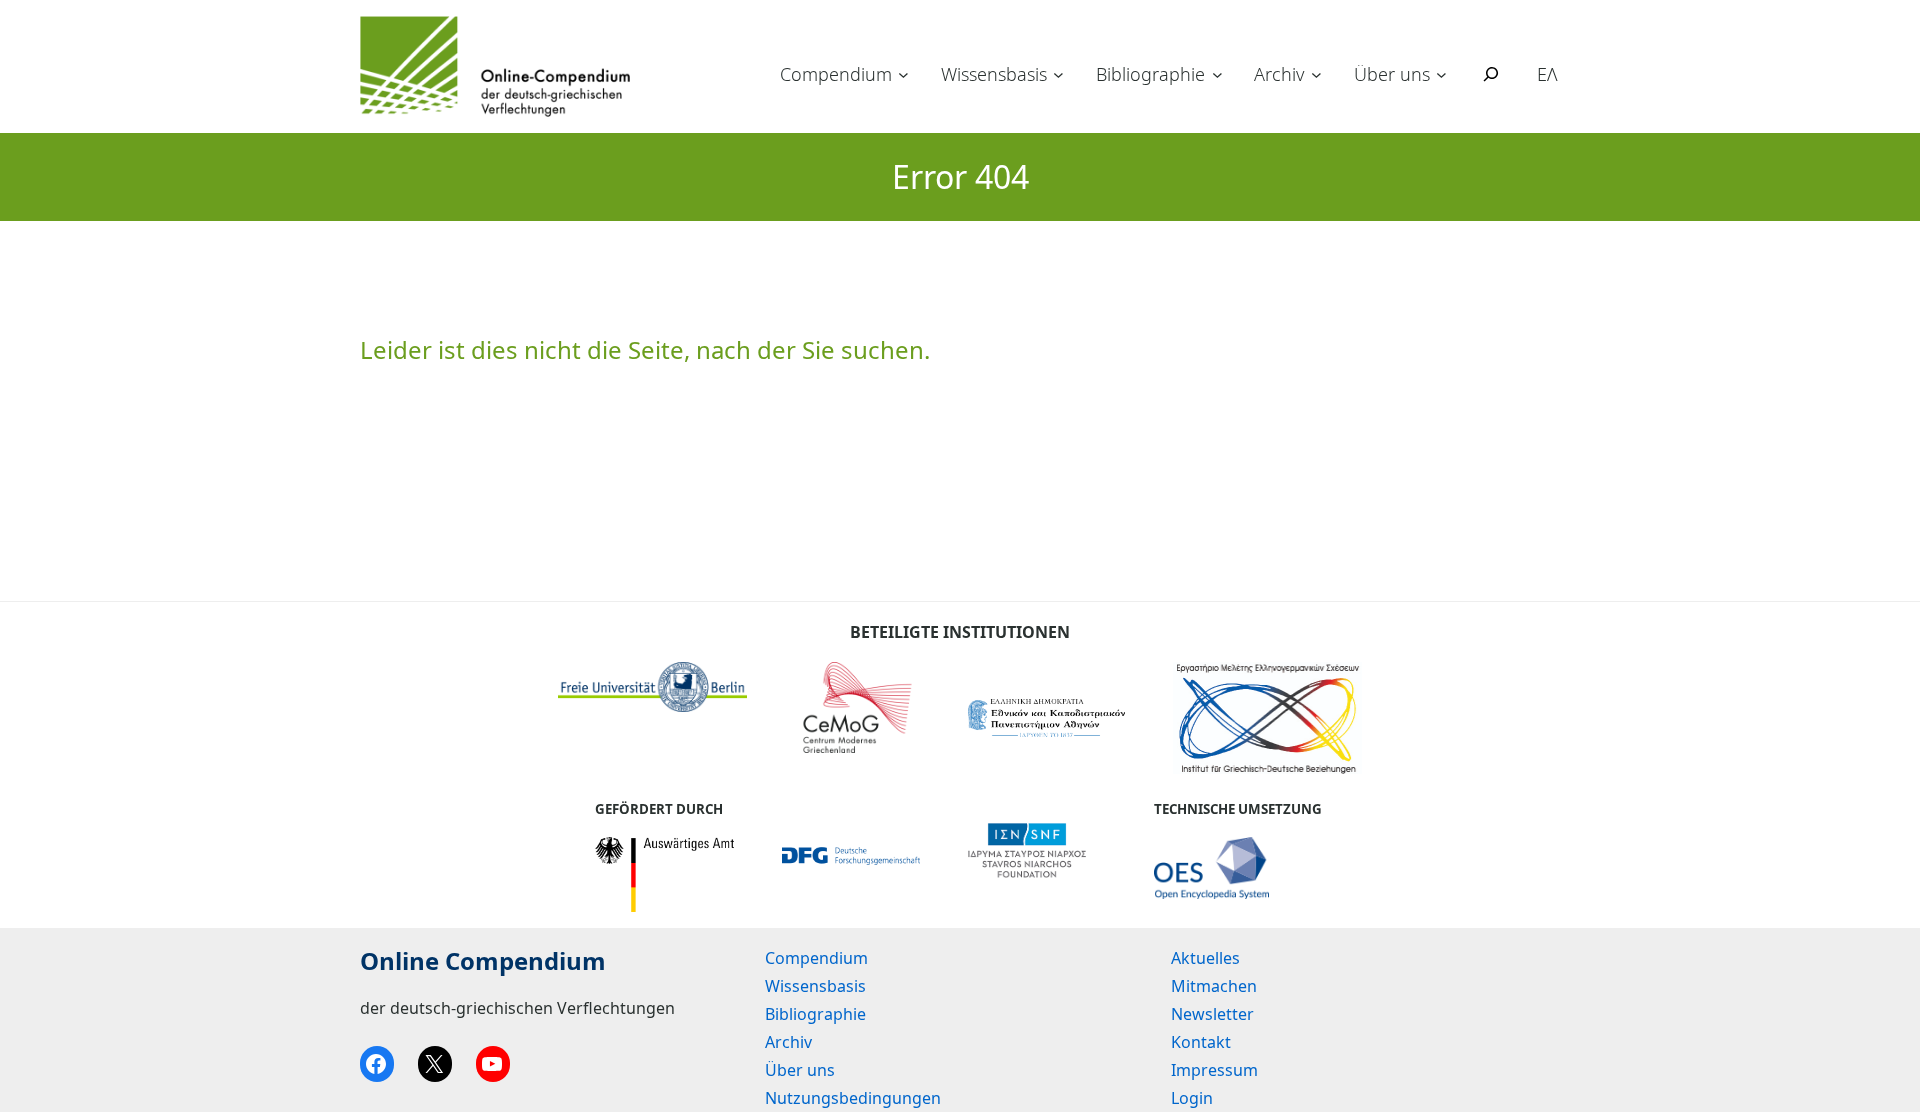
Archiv (1279, 74)
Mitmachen (1214, 986)
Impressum (1214, 1070)
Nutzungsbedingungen (853, 1098)
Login (1192, 1098)
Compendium (836, 74)
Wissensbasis (994, 74)
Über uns (1392, 74)
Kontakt (1201, 1042)
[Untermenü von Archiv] (1316, 74)
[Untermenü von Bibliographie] (1217, 74)
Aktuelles (1205, 958)
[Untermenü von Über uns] (1441, 74)
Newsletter (1212, 1014)
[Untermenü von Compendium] (903, 74)
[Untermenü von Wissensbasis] (1058, 74)
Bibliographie (1150, 74)
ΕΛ (1547, 74)
